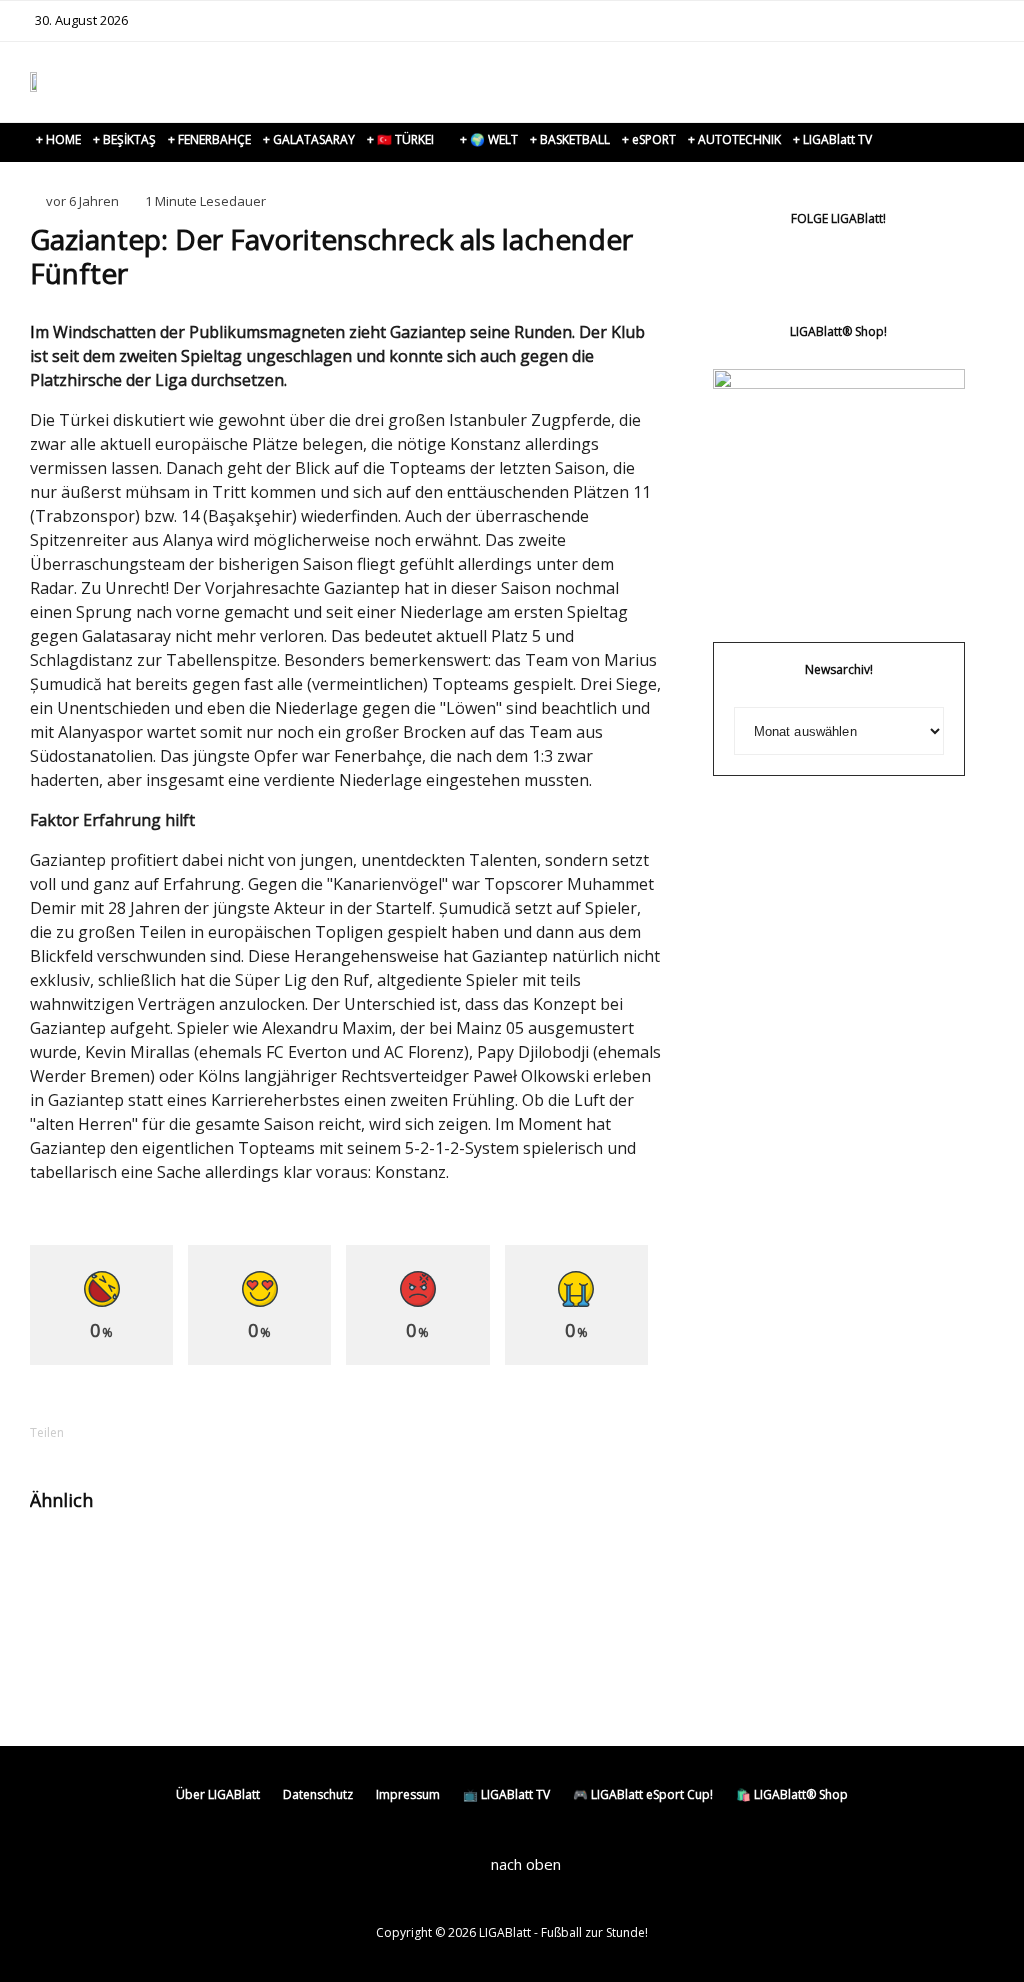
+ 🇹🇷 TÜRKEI (400, 139)
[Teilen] (120, 1432)
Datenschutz (318, 1794)
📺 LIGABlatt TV (506, 1794)
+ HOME (58, 139)
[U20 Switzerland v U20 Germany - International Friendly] (283, 1563)
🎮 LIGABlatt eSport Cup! (643, 1794)
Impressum (408, 1794)
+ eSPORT (649, 139)
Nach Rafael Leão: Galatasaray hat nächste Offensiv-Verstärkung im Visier (388, 1608)
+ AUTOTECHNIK (734, 139)
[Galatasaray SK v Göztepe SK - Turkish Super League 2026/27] (504, 1563)
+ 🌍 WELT (489, 139)
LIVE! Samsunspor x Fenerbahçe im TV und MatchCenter (165, 1590)
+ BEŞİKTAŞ (124, 139)
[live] (62, 1563)
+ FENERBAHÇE (209, 139)
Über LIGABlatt (218, 1794)
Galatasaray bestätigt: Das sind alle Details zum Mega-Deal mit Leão (608, 1599)
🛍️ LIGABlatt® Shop (792, 1794)
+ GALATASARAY (309, 139)
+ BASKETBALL (570, 139)
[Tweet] (172, 1432)
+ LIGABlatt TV (832, 139)
